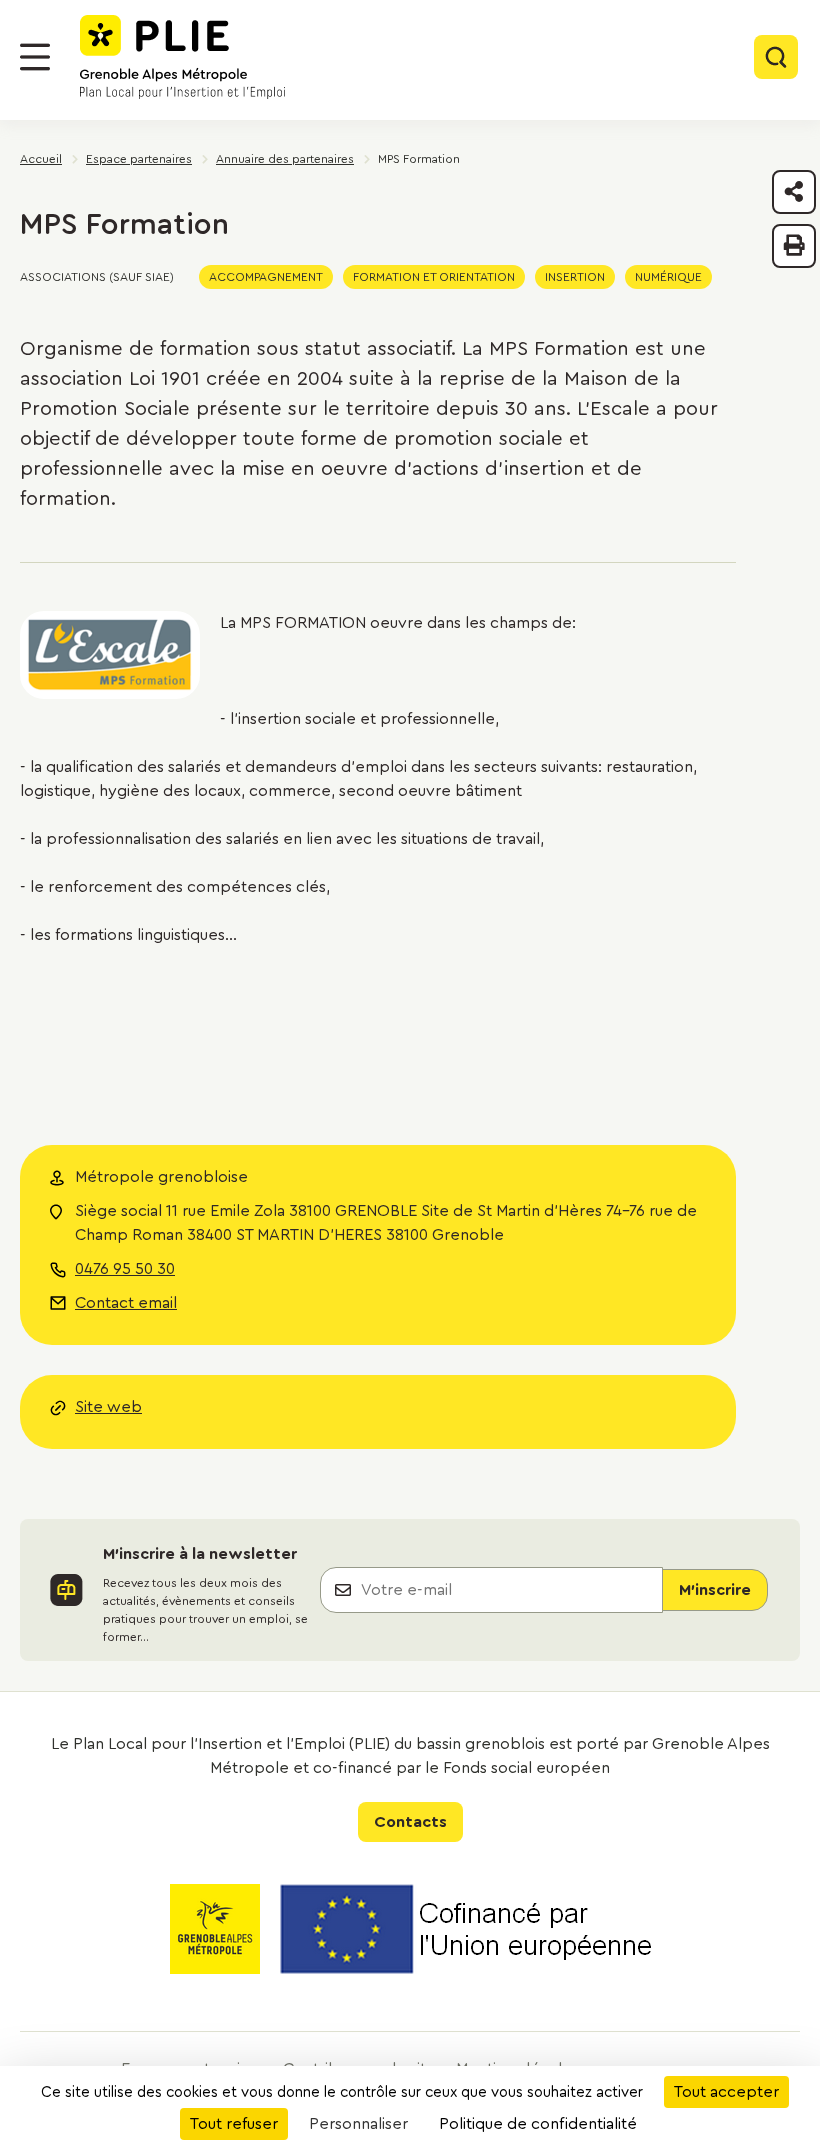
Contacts (410, 1822)
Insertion (575, 277)
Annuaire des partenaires (285, 159)
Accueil (41, 159)
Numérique (668, 277)
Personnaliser (358, 2124)
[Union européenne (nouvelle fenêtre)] (465, 1932)
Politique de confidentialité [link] (538, 2124)
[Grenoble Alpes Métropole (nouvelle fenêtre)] (215, 1932)
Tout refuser (234, 2124)
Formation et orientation (434, 277)
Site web (108, 1407)
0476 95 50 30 (125, 1269)
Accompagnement (266, 277)
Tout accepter (726, 2092)
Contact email (126, 1303)
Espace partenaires (139, 159)
